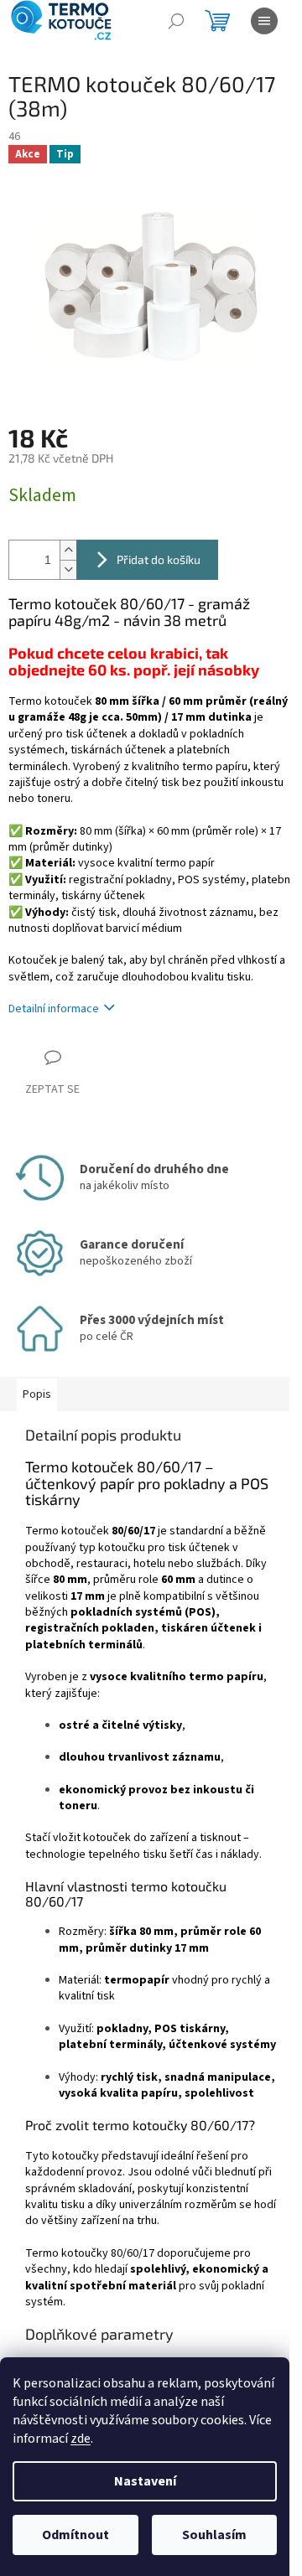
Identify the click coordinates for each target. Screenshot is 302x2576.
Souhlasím (214, 2535)
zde (81, 2439)
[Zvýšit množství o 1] (68, 550)
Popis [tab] (37, 1394)
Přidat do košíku (159, 559)
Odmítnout (75, 2535)
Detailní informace (54, 1009)
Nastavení (145, 2481)
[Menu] (264, 21)
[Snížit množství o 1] (68, 569)
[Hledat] (176, 21)
